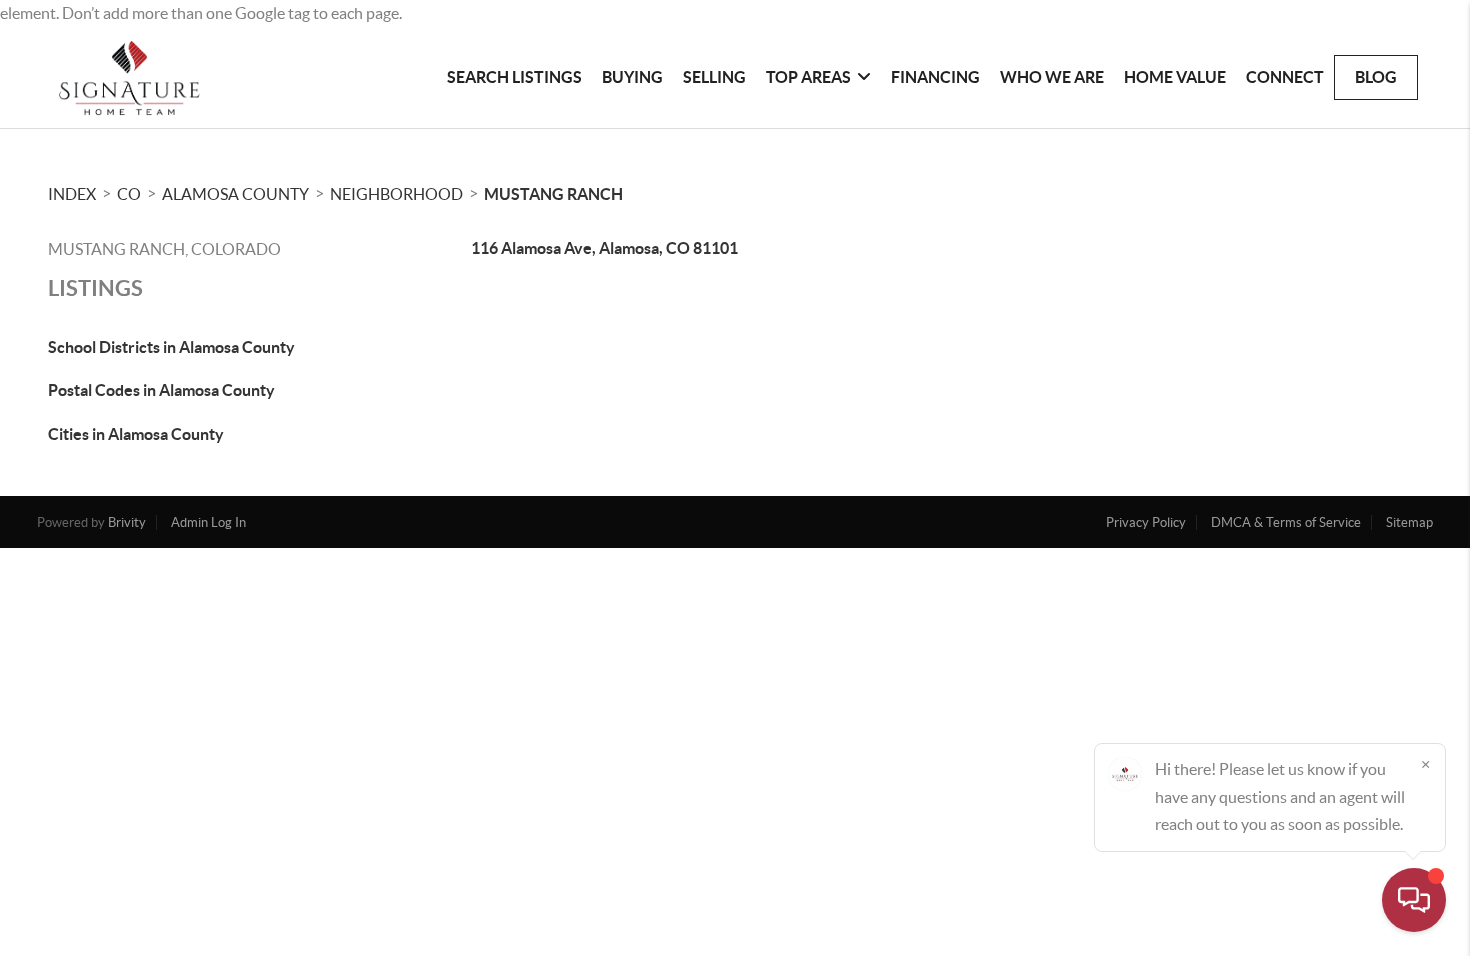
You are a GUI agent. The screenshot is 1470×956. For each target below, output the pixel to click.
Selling (714, 77)
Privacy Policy (1146, 522)
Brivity (127, 522)
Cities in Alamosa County (136, 434)
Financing (935, 77)
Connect (1285, 77)
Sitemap (1409, 522)
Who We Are (1052, 77)
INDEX (72, 194)
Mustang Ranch (553, 194)
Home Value (1175, 77)
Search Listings (514, 77)
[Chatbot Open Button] (1414, 900)
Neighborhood (396, 194)
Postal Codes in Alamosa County (161, 390)
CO (129, 194)
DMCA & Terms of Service (1286, 522)
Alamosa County (235, 194)
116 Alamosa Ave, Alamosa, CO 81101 (604, 248)
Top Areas (808, 77)
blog (1376, 77)
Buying (632, 77)
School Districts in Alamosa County (171, 347)
